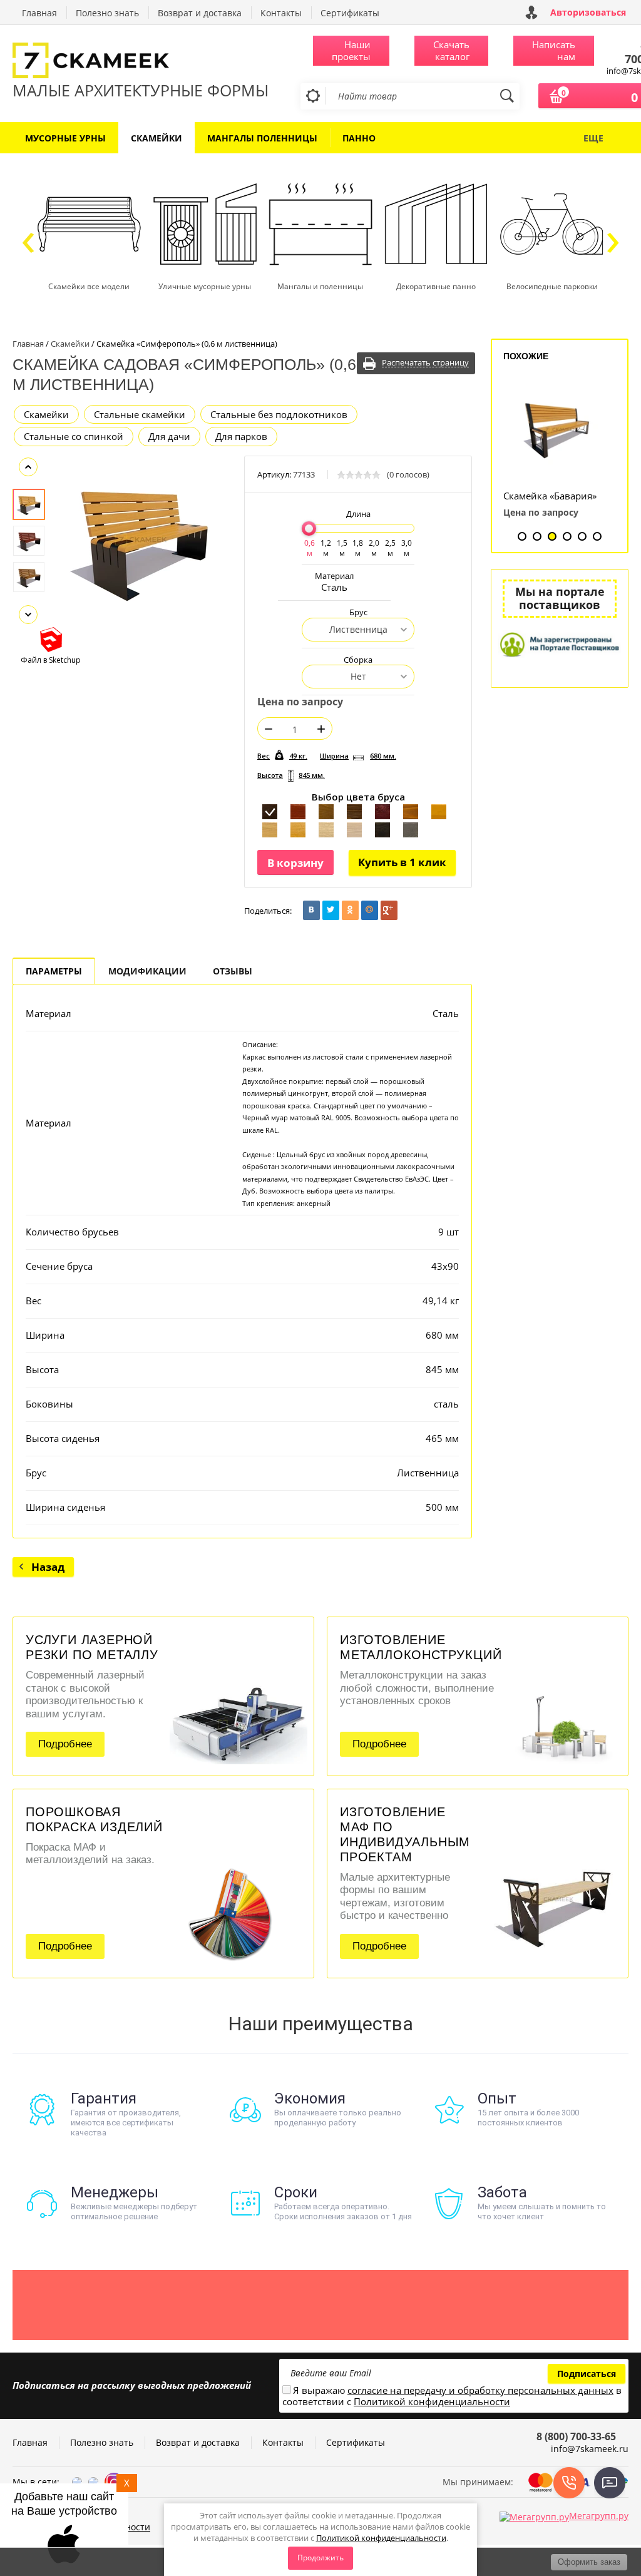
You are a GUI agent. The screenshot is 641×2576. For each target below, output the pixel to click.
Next (28, 615)
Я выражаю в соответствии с (452, 2396)
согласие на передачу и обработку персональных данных (480, 2390)
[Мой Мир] (370, 910)
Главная (39, 13)
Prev (28, 467)
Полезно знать (107, 13)
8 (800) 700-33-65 (576, 2436)
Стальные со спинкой (74, 436)
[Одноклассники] (350, 910)
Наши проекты (351, 50)
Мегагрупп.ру (599, 2516)
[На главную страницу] (141, 62)
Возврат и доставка (200, 13)
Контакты (281, 13)
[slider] (309, 529)
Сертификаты (350, 13)
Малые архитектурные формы (141, 90)
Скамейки (46, 414)
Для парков (241, 436)
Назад (48, 1567)
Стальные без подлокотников (279, 414)
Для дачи (169, 436)
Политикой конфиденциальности (381, 2538)
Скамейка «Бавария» (550, 496)
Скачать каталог (451, 50)
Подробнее (65, 1744)
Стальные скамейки (140, 414)
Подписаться (587, 2374)
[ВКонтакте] (311, 910)
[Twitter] (331, 910)
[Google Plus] (389, 910)
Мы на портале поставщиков (560, 598)
